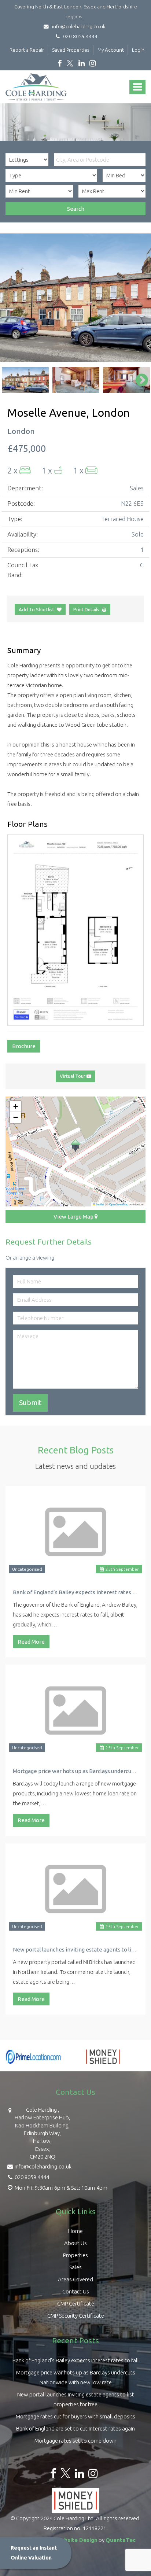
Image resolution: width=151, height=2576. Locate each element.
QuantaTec (121, 2540)
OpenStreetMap (119, 1204)
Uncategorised (27, 1569)
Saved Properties (71, 50)
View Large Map (74, 1217)
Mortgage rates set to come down (75, 2441)
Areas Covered (75, 2279)
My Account (111, 50)
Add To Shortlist (36, 609)
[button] (75, 1146)
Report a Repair (27, 50)
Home (75, 2231)
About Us (75, 2243)
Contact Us (76, 2291)
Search (76, 209)
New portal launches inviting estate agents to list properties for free (75, 1949)
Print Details (86, 609)
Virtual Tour (73, 1076)
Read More (31, 1642)
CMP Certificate (76, 2304)
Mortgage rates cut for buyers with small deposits (75, 2416)
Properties (75, 2255)
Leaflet (100, 1204)
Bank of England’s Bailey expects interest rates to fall (75, 1592)
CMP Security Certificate (76, 2316)
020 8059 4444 (79, 36)
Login (138, 50)
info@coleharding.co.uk (78, 26)
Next (138, 298)
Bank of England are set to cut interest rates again (75, 2428)
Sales (75, 2267)
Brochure (24, 1046)
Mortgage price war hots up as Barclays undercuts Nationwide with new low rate (75, 1771)
